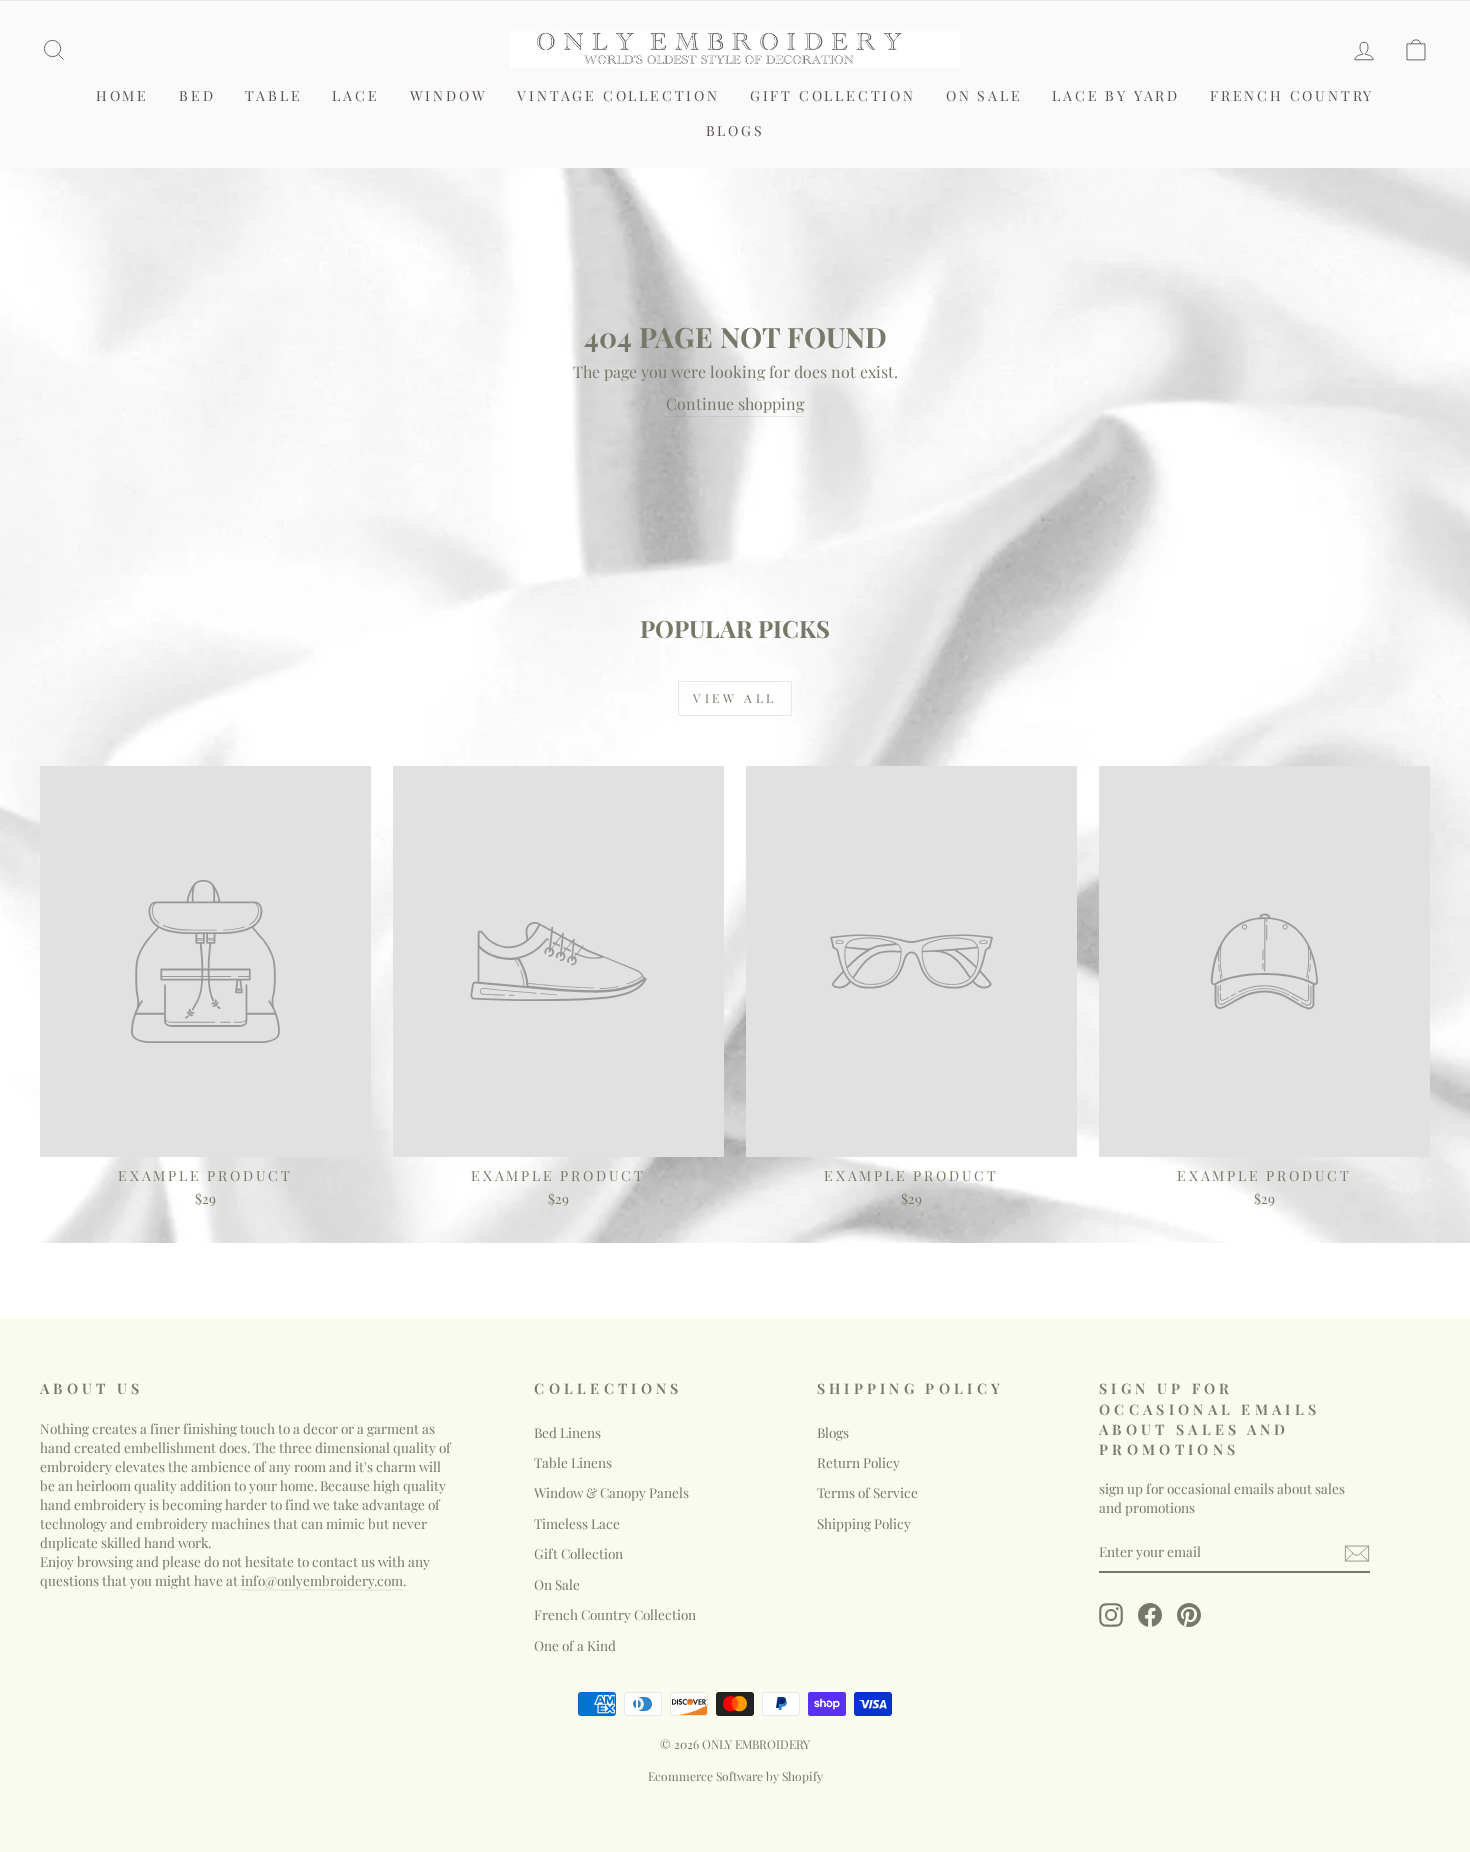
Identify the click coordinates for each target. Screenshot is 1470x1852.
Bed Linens (567, 1432)
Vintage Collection (618, 95)
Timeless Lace (577, 1523)
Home (122, 95)
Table (273, 95)
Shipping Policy (864, 1523)
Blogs (735, 130)
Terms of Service (867, 1492)
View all (735, 698)
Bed (197, 95)
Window (449, 95)
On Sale (984, 95)
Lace (355, 95)
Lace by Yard (1116, 95)
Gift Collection (833, 95)
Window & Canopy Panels (611, 1492)
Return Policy (858, 1462)
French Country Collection (615, 1614)
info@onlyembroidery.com (322, 1580)
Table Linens (573, 1462)
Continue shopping (735, 403)
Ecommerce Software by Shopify (735, 1776)
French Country (1292, 95)
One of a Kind (575, 1645)
